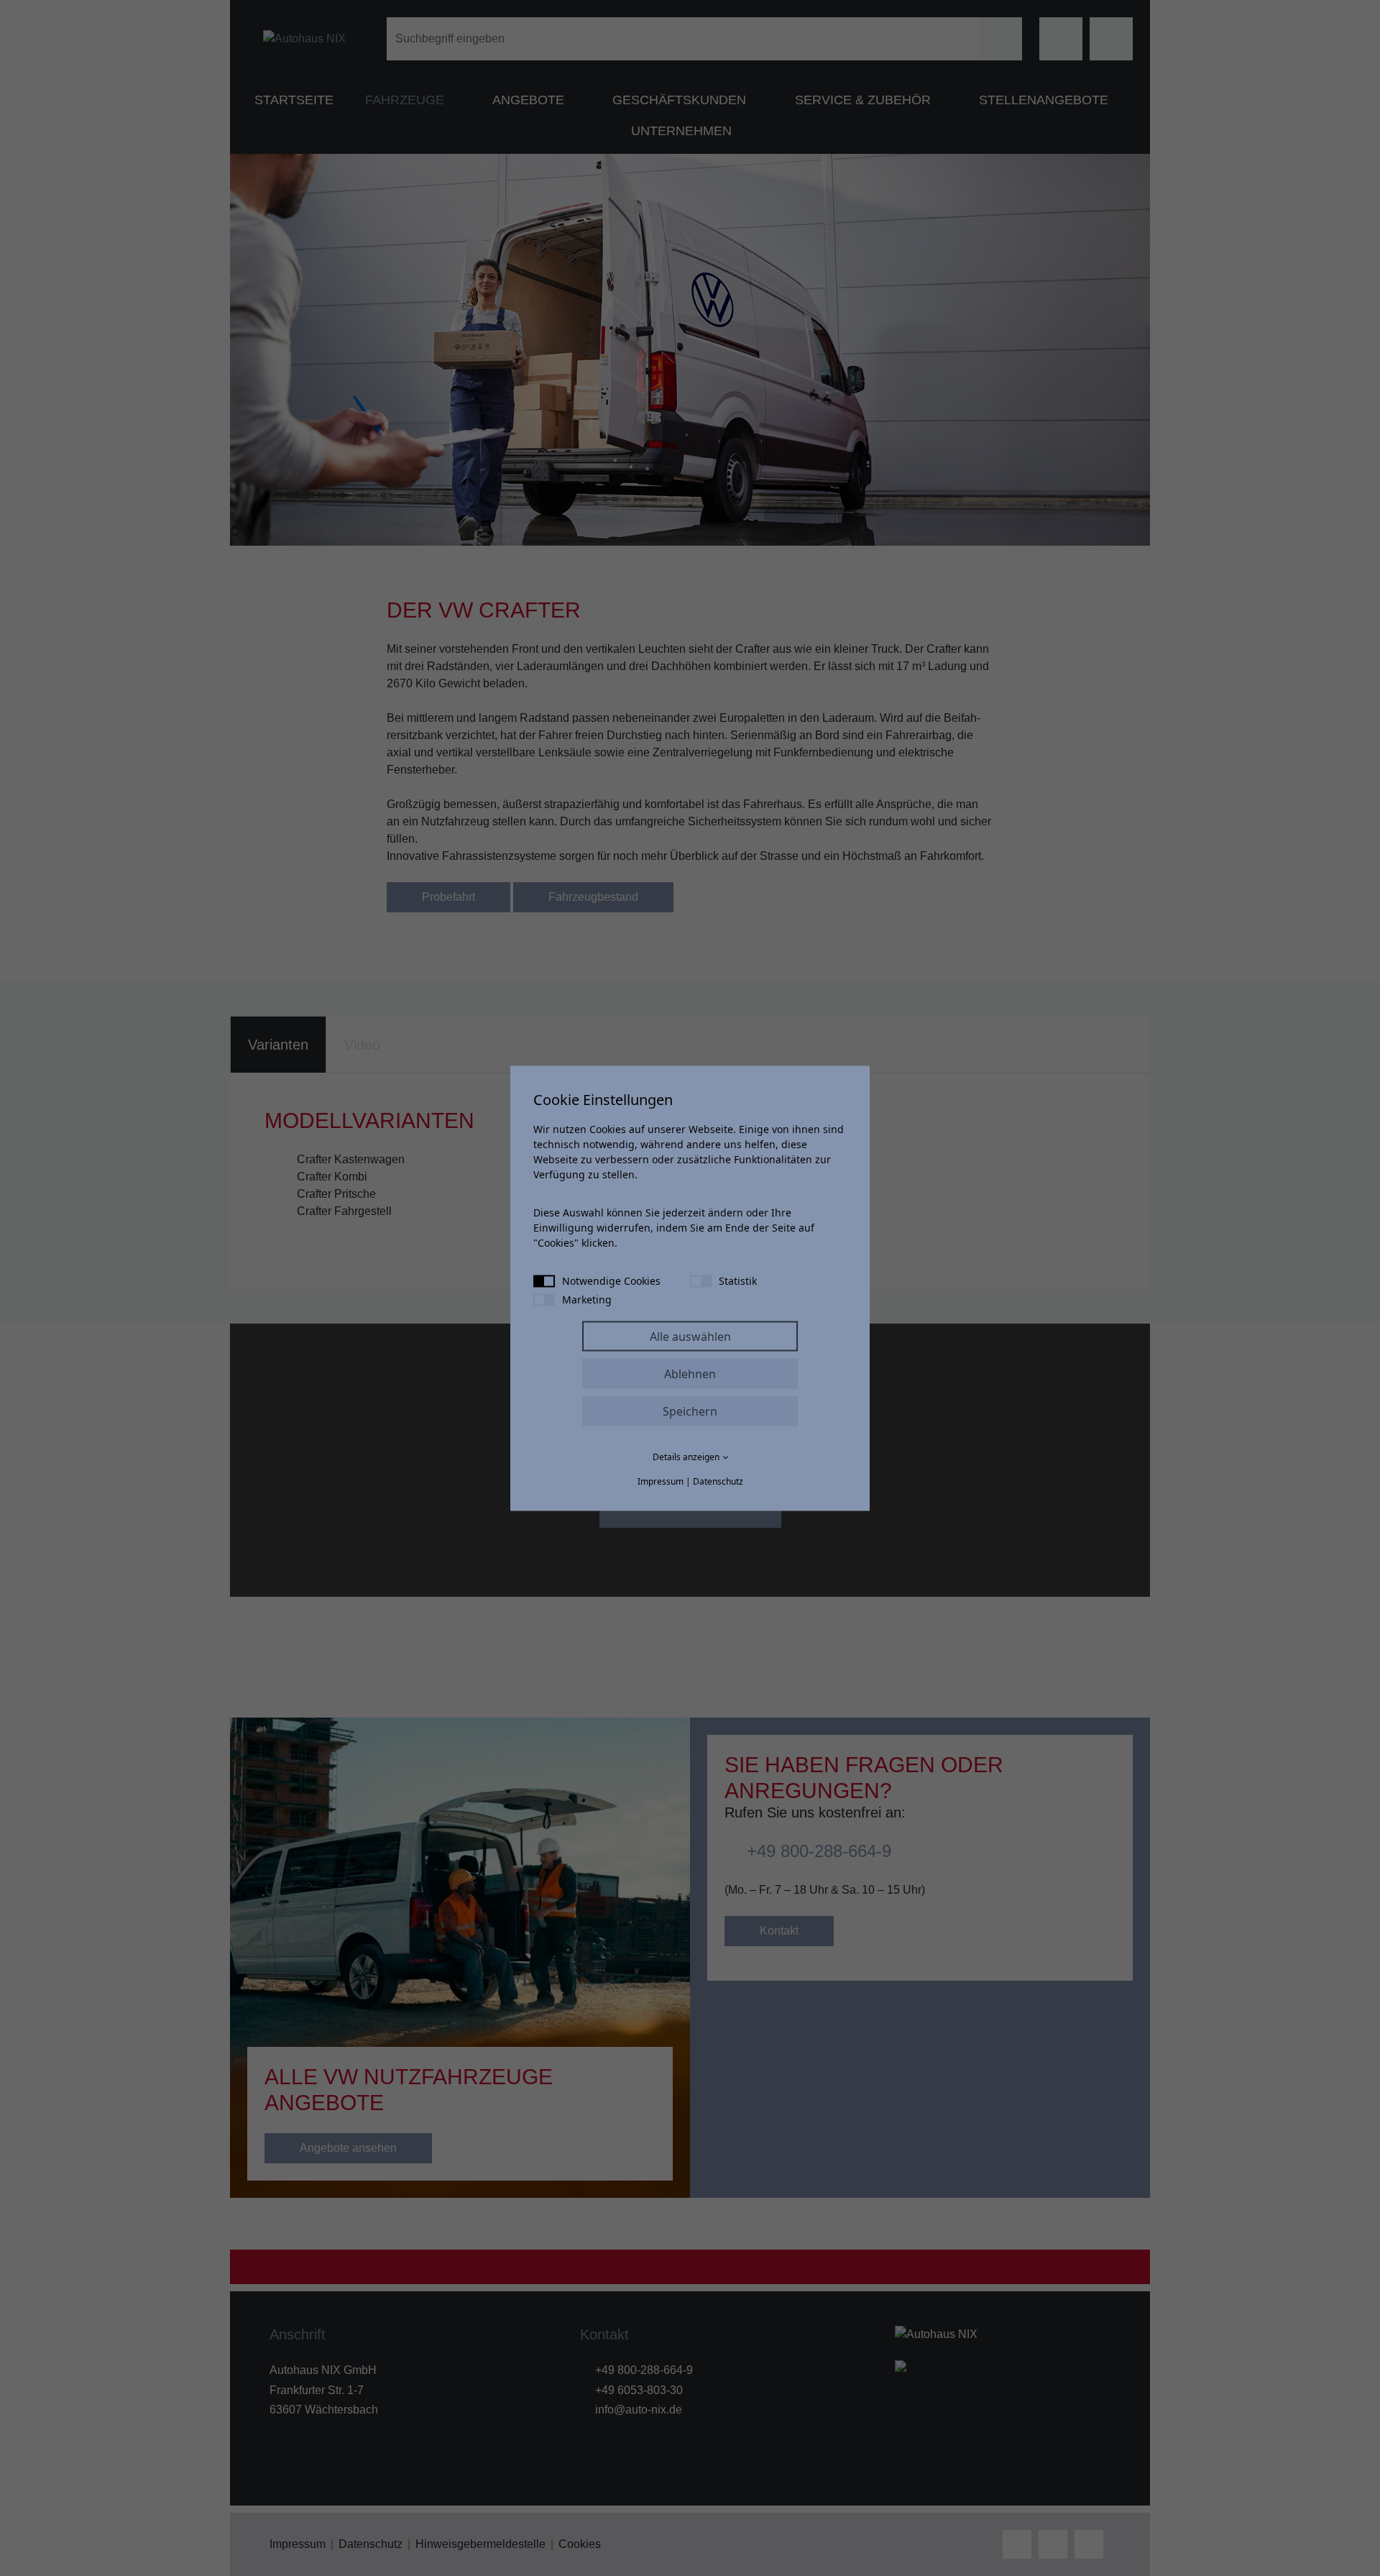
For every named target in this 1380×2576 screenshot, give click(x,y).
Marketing (587, 1299)
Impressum (661, 1481)
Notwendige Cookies (611, 1280)
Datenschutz (718, 1481)
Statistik (738, 1280)
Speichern (690, 1411)
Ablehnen (690, 1373)
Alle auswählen (690, 1336)
